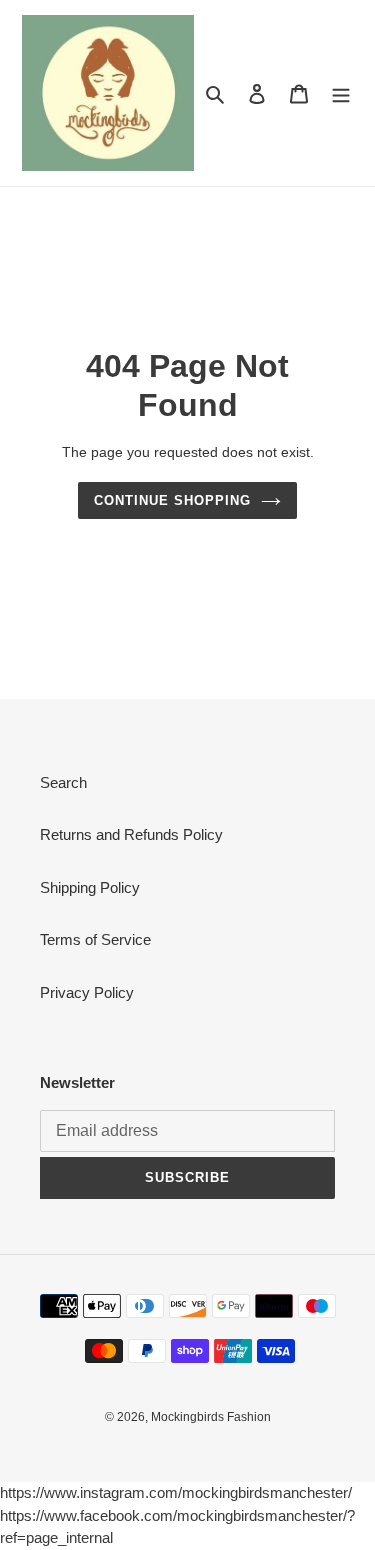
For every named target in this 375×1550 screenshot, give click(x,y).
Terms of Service (95, 939)
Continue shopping (173, 500)
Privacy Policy (87, 992)
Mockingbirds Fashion (211, 1417)
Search (63, 782)
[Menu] (341, 93)
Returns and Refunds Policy (131, 834)
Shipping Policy (90, 887)
